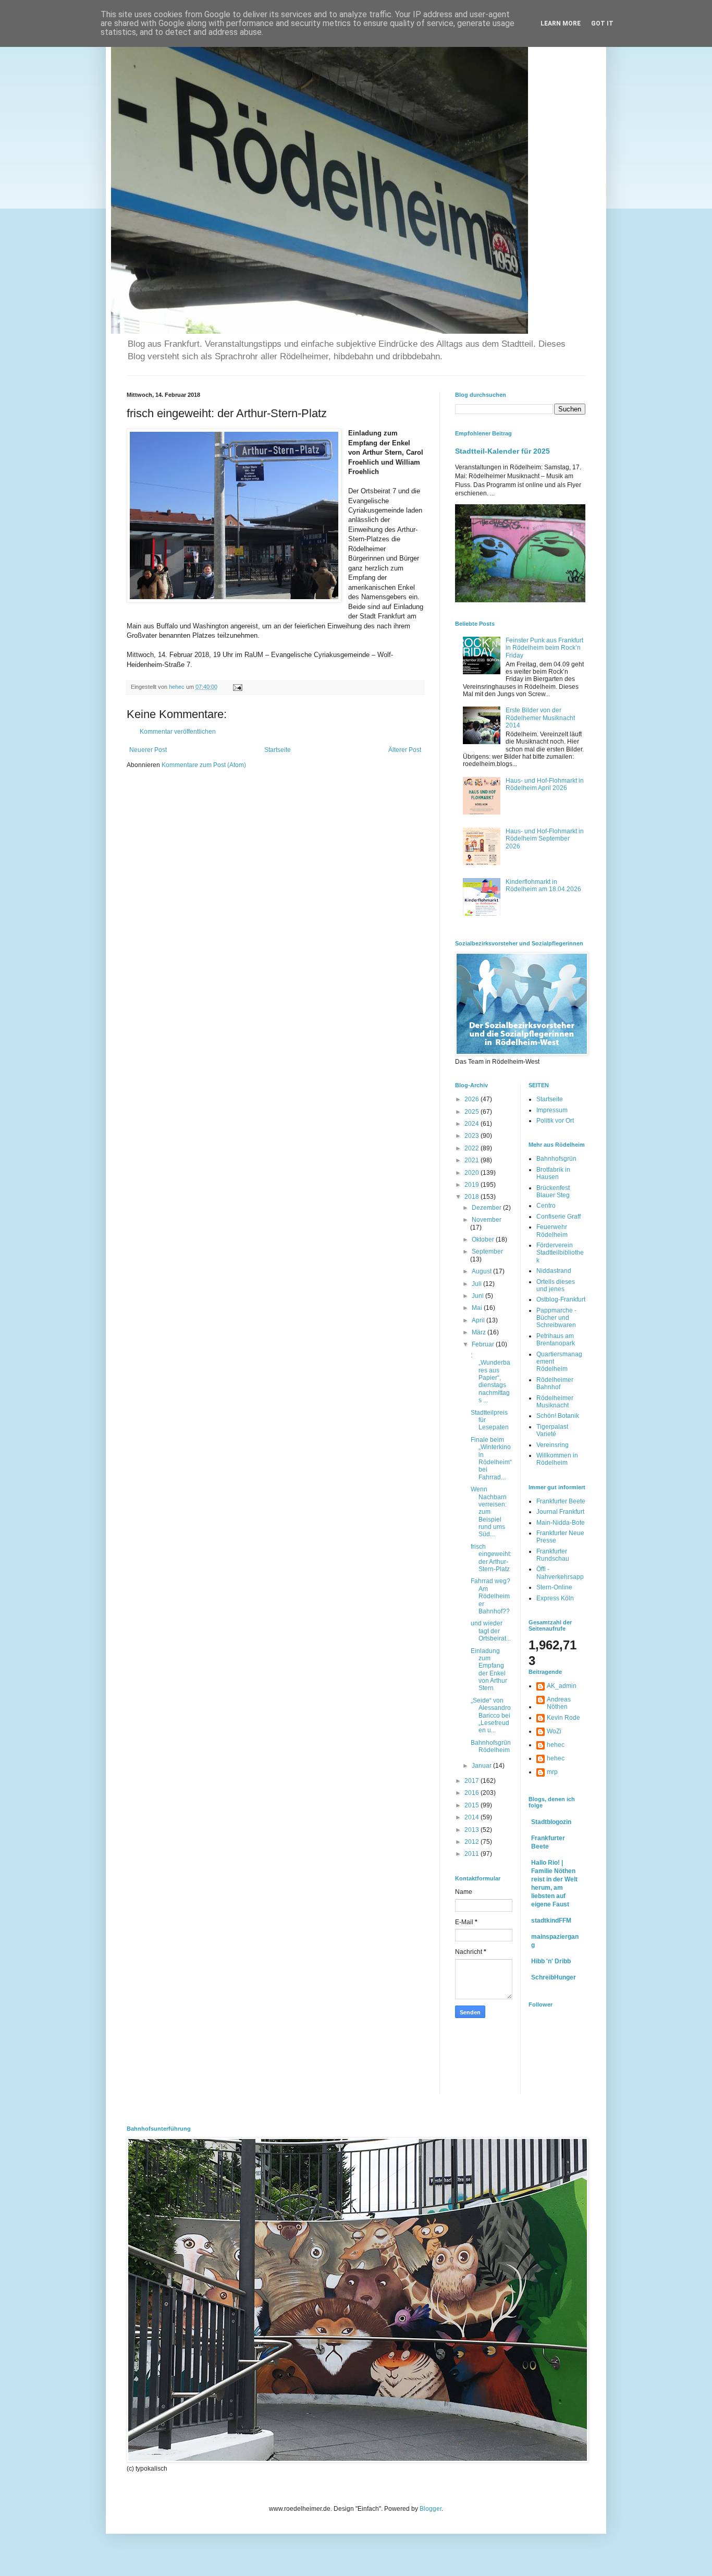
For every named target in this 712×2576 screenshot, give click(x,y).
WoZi (554, 1731)
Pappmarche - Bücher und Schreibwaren (556, 1318)
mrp (552, 1772)
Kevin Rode (563, 1718)
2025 (472, 1112)
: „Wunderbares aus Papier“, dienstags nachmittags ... (490, 1378)
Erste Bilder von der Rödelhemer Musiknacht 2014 (540, 718)
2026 (472, 1099)
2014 (472, 1817)
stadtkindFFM (551, 1921)
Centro (546, 1206)
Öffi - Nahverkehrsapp (560, 1573)
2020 (472, 1173)
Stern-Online (554, 1587)
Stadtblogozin (551, 1822)
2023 (472, 1136)
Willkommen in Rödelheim (557, 1459)
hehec (556, 1745)
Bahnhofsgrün (556, 1159)
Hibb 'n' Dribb (551, 1961)
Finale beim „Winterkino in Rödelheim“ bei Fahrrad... (491, 1459)
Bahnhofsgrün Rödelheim (491, 1746)
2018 (472, 1197)
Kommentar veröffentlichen (178, 732)
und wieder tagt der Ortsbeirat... (491, 1631)
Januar (482, 1766)
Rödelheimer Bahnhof (555, 1383)
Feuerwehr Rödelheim (552, 1231)
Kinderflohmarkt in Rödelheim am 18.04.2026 (543, 885)
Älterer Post (405, 750)
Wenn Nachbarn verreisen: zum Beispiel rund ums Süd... (489, 1512)
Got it (602, 23)
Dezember (487, 1208)
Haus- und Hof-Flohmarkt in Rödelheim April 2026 (545, 784)
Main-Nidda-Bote (561, 1523)
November (487, 1220)
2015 (472, 1805)
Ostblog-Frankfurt (561, 1299)
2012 (472, 1842)
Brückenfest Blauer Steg (553, 1192)
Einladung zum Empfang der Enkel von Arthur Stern (489, 1670)
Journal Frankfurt (560, 1512)
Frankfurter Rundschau (553, 1555)
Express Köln (555, 1598)
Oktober (484, 1240)
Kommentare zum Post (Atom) (204, 765)
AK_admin (562, 1686)
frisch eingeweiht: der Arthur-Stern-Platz (491, 1558)
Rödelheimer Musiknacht (555, 1402)
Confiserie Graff (558, 1217)
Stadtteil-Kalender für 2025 (502, 451)
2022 (472, 1148)
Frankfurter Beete (561, 1501)
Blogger (431, 2509)
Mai (478, 1308)
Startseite (278, 750)
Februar (484, 1344)
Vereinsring (553, 1445)
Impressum (552, 1110)
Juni (478, 1296)
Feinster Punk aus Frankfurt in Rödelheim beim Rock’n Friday (544, 648)
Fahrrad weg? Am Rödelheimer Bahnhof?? (490, 1596)
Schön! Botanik (558, 1416)
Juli (477, 1284)
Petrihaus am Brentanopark (556, 1340)
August (482, 1271)
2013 (472, 1830)
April (479, 1320)
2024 (472, 1124)
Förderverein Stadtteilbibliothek (560, 1253)
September (487, 1251)
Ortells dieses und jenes (556, 1285)
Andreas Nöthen (559, 1703)
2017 (472, 1781)
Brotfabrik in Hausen (553, 1173)
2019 (472, 1185)
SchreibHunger (554, 1977)
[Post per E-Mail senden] (237, 687)
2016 (472, 1793)
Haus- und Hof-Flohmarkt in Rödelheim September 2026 (545, 839)
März (480, 1332)
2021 (472, 1160)
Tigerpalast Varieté (552, 1430)
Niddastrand (554, 1271)
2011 (472, 1854)
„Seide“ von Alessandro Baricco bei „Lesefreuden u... (491, 1716)
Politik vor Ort (555, 1121)
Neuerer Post (148, 750)
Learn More (561, 23)
